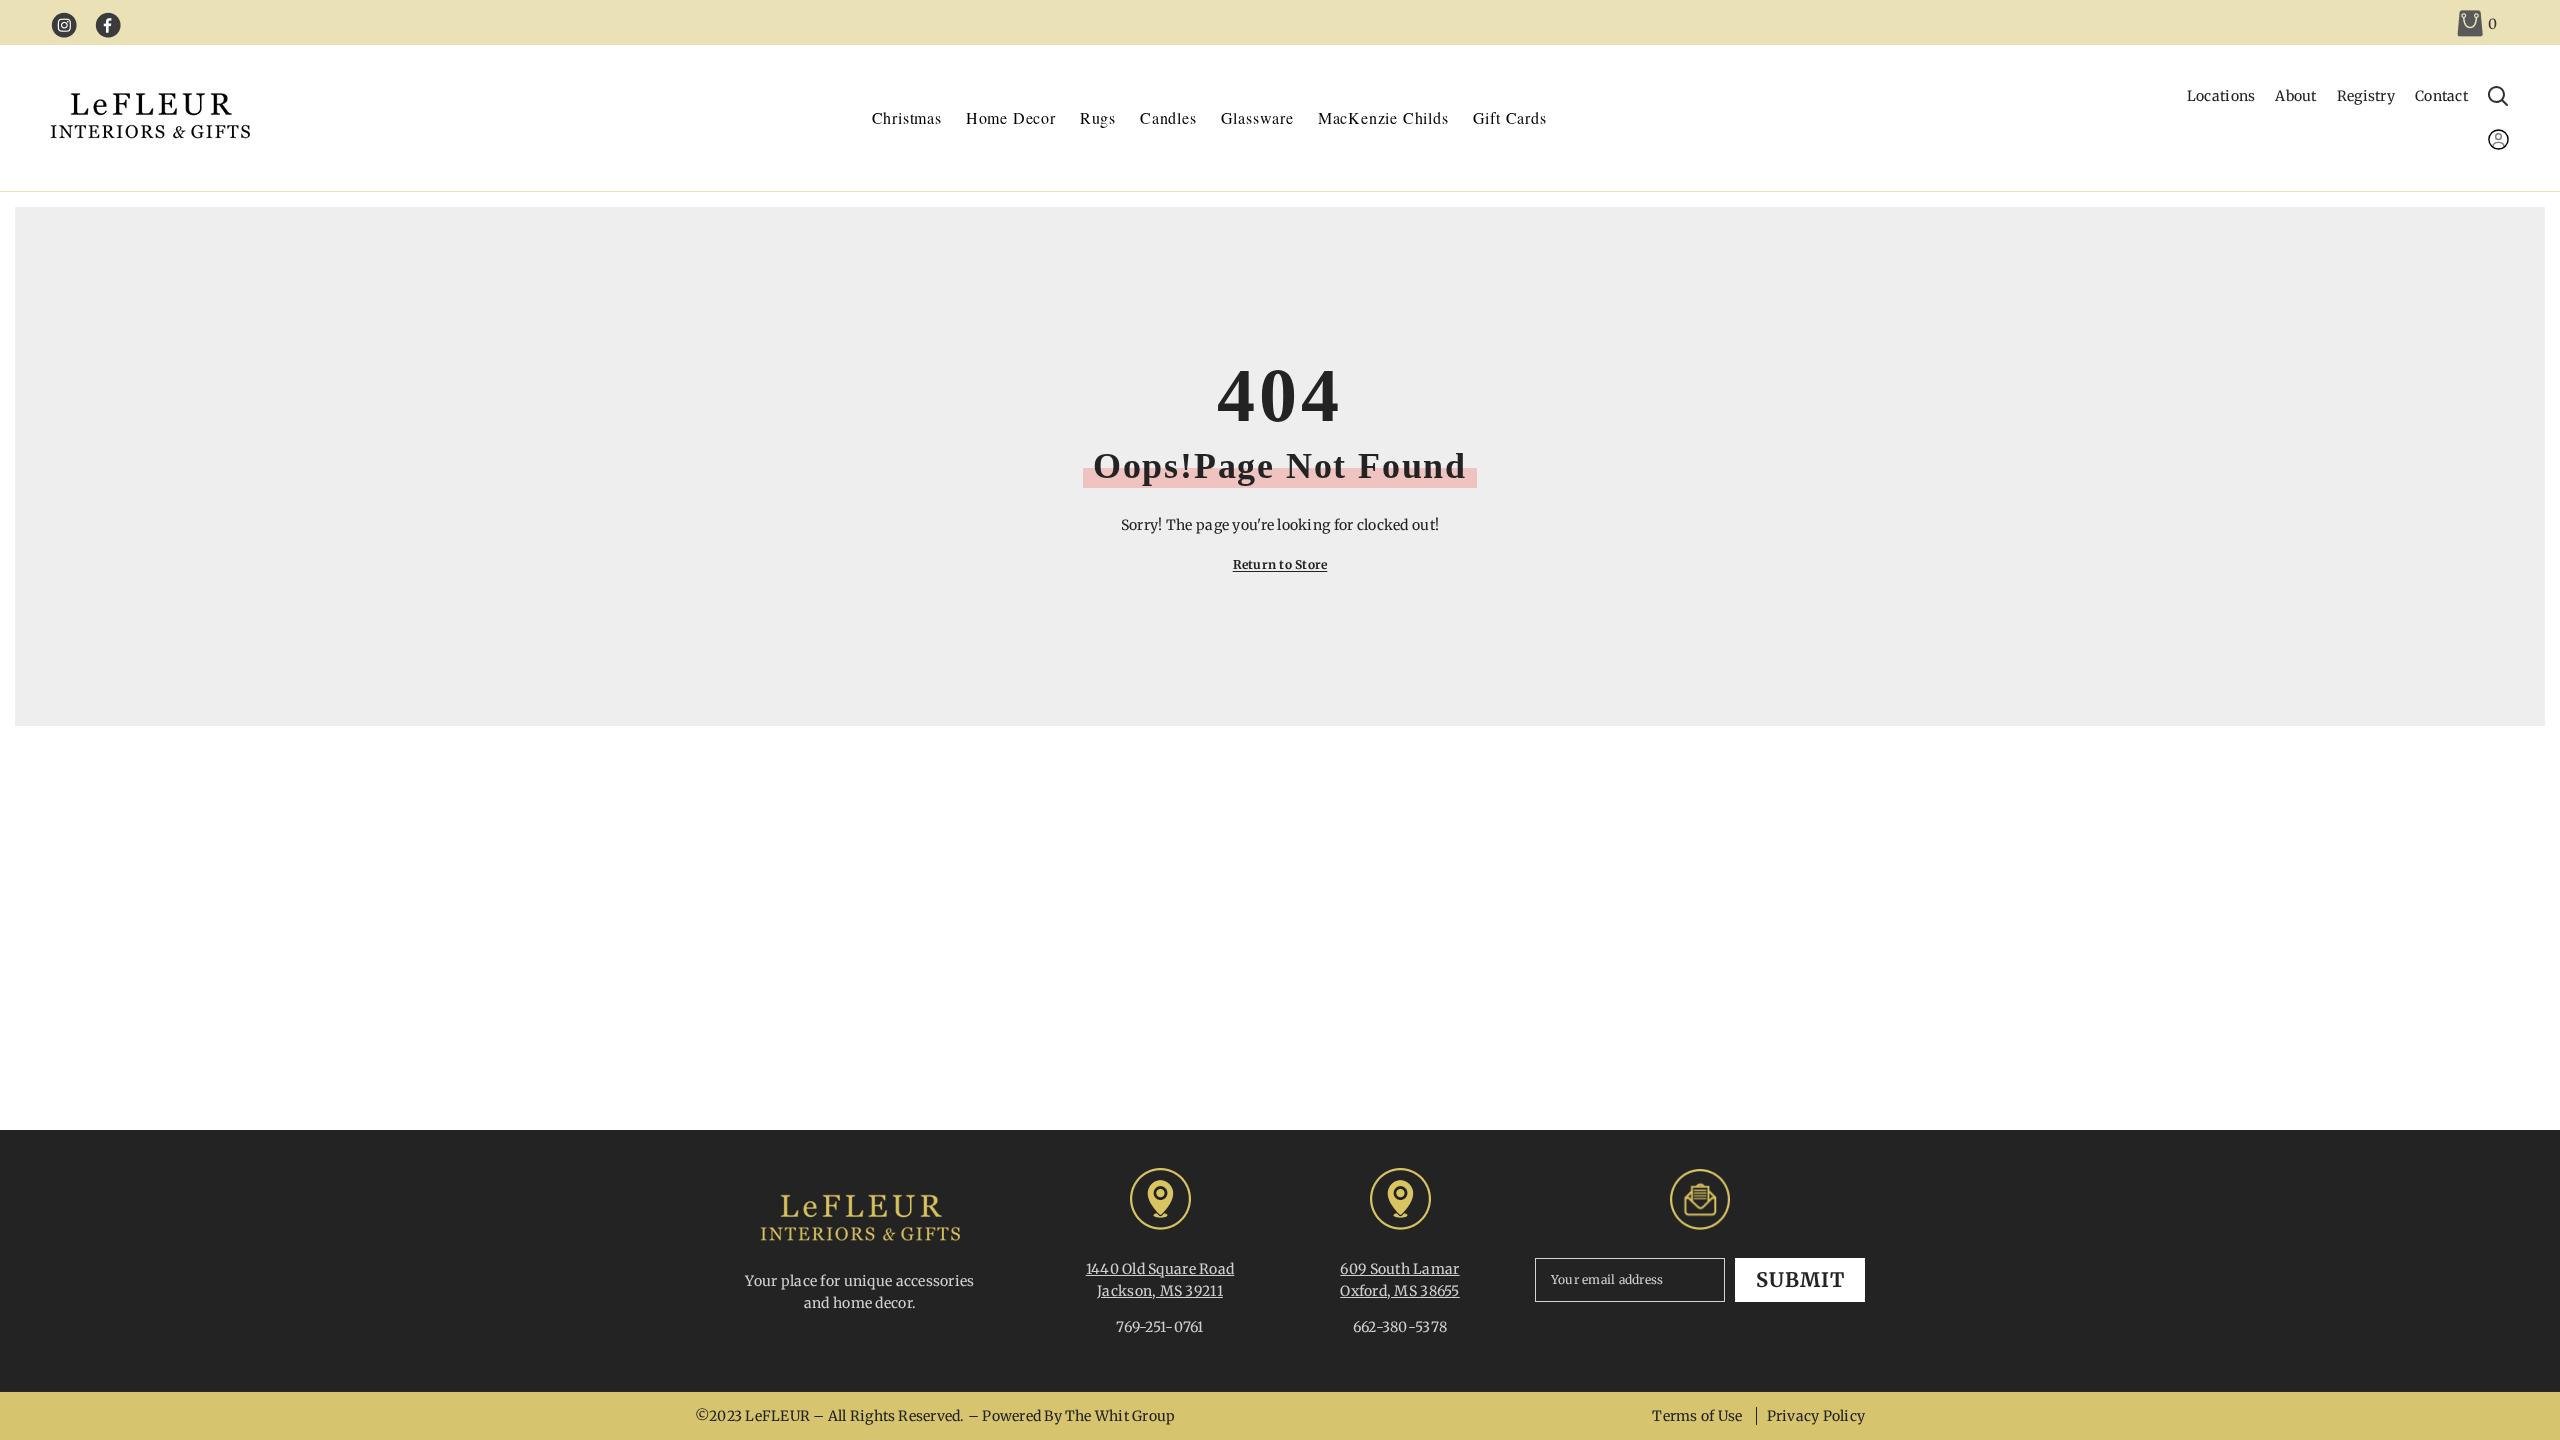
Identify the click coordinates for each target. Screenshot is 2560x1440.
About (2295, 96)
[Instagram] (64, 25)
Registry (2366, 96)
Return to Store (1280, 564)
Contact (2441, 96)
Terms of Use (1697, 1416)
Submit (1800, 1279)
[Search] (2498, 106)
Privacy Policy (1816, 1416)
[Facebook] (108, 25)
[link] (2477, 22)
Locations (2221, 96)
